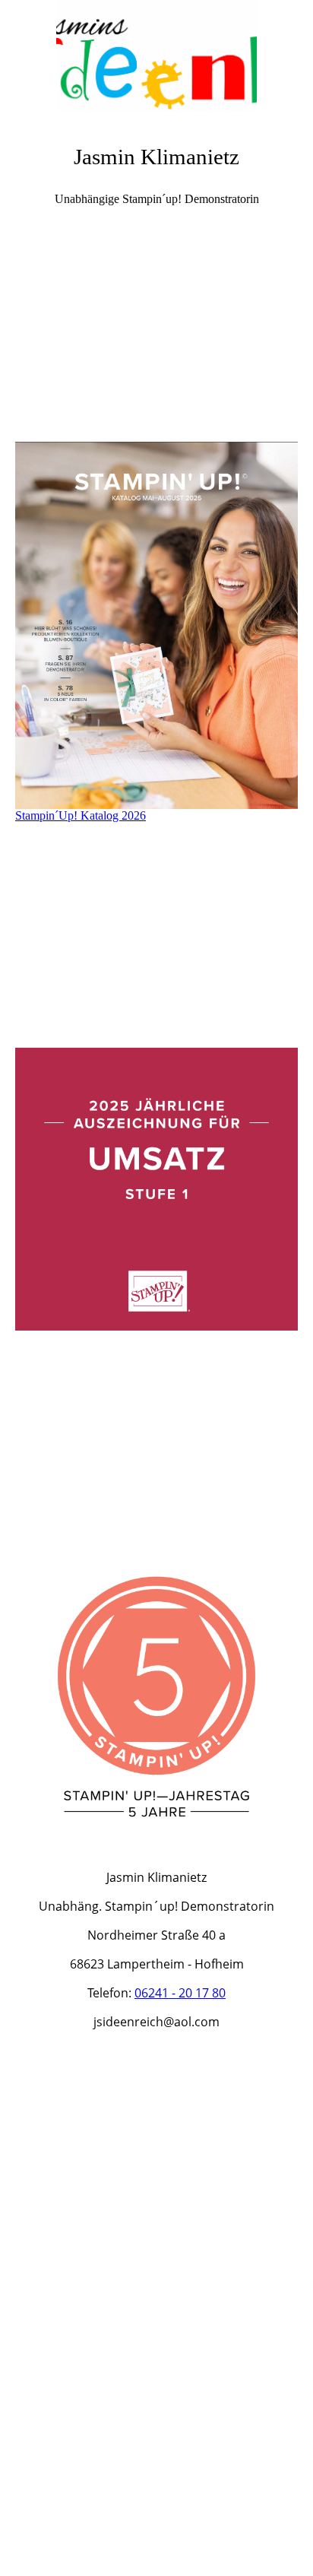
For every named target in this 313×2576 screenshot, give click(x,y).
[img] (156, 57)
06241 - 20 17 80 (180, 1993)
